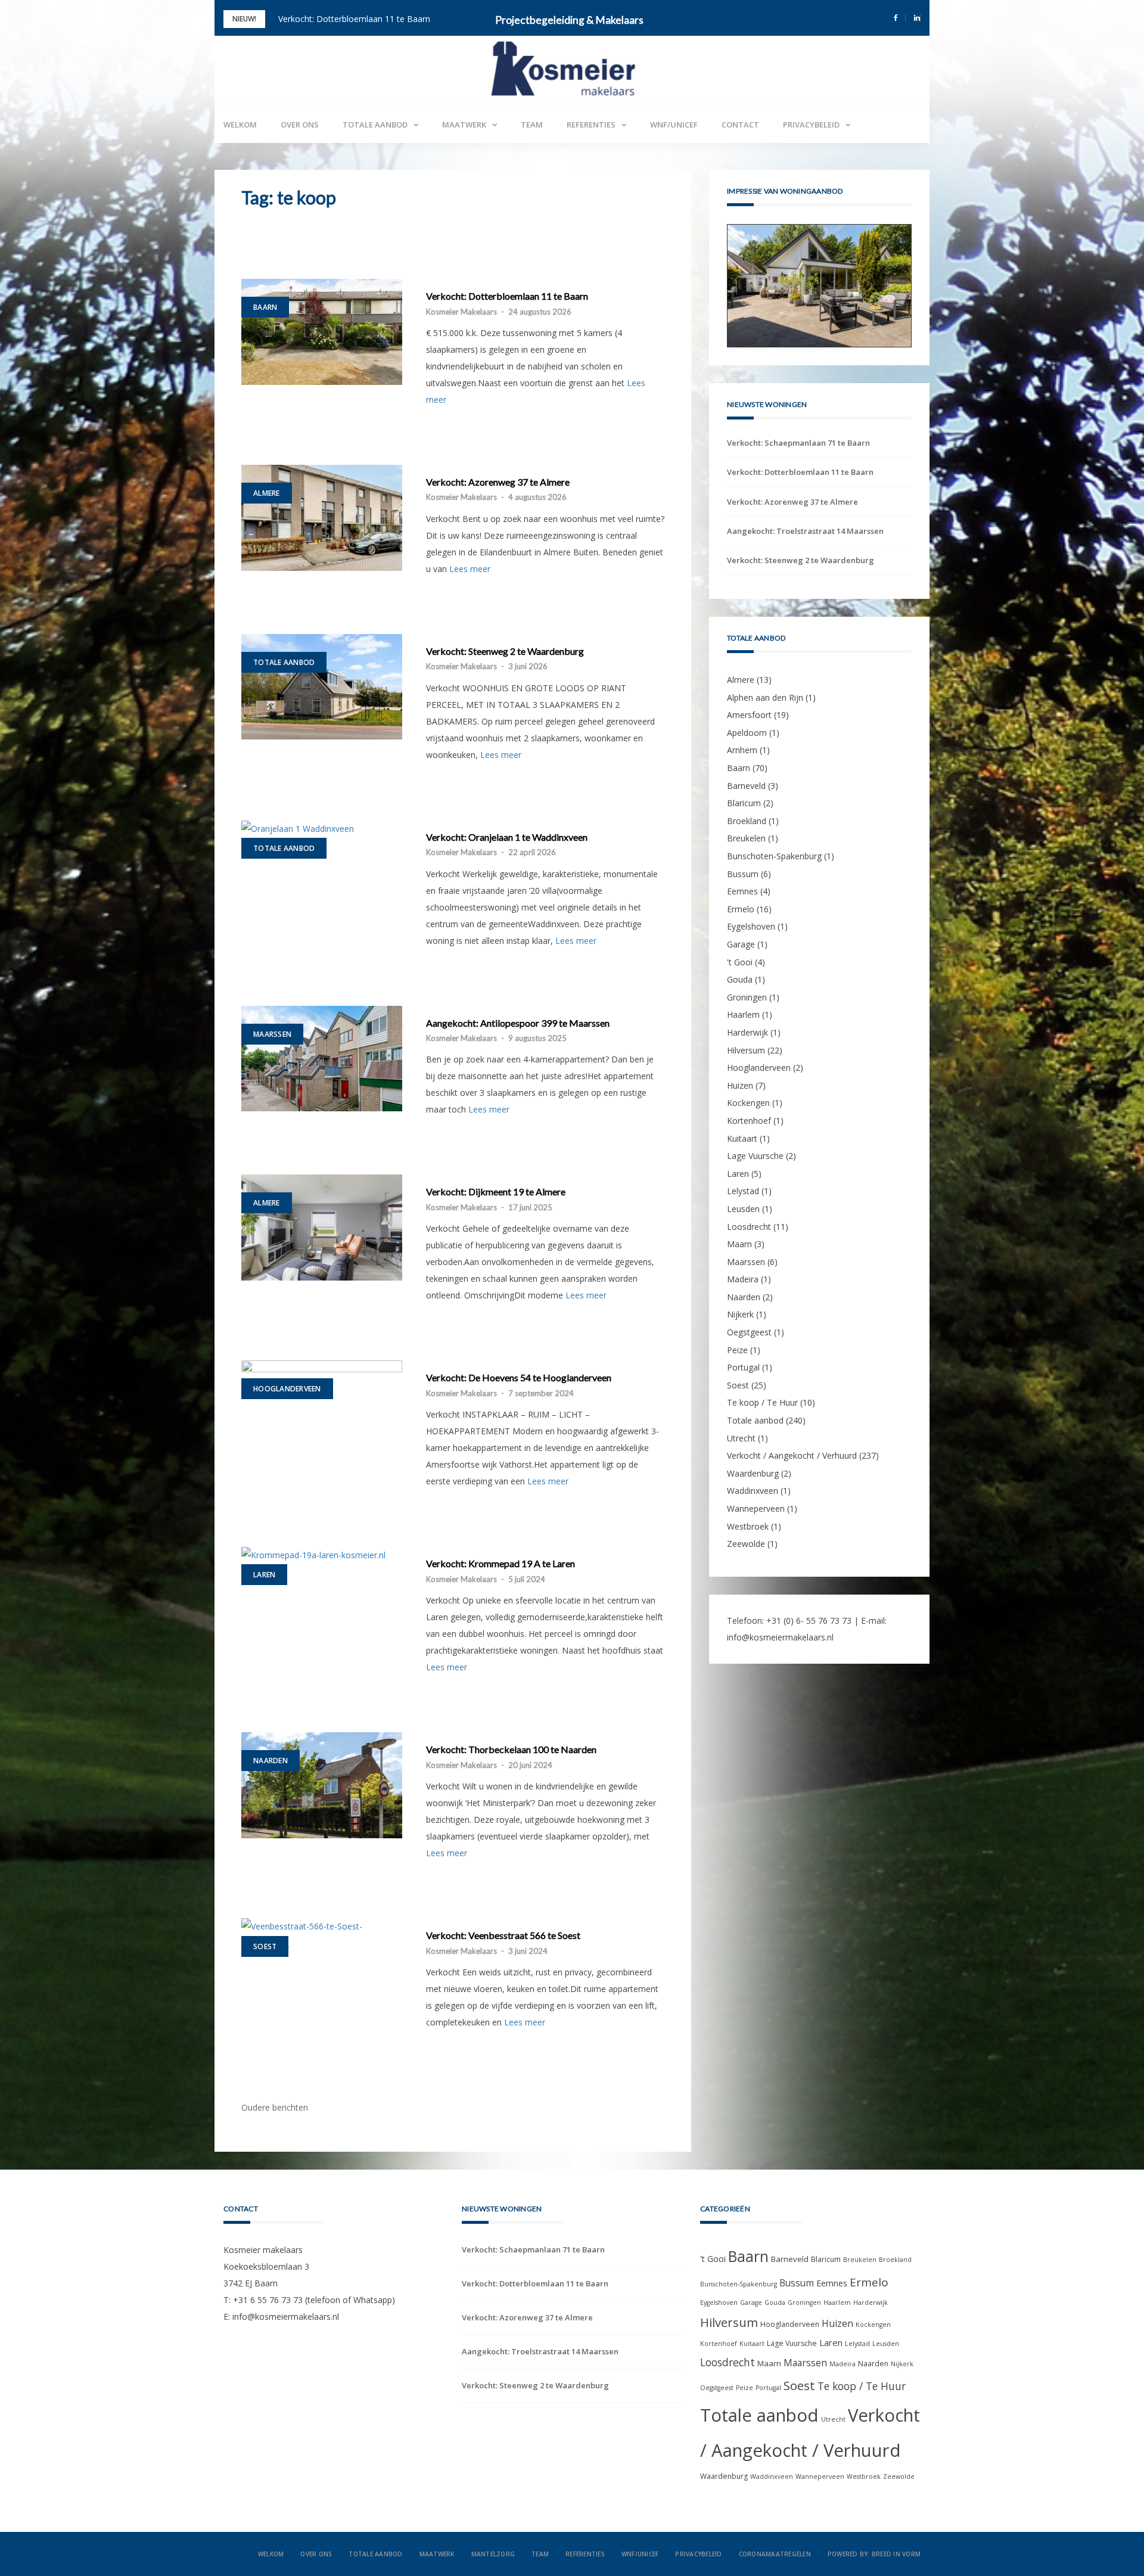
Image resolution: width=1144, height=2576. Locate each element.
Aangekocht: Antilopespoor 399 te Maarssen (518, 1023)
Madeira (743, 1279)
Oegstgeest (749, 1332)
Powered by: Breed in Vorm (874, 2554)
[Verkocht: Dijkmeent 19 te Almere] (322, 1228)
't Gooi (740, 962)
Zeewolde (746, 1544)
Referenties (591, 125)
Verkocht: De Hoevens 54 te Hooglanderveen (519, 1378)
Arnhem (742, 751)
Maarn (739, 1244)
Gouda (740, 979)
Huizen (740, 1085)
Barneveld (746, 786)
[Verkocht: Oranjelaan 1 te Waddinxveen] (322, 829)
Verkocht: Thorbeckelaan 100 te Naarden (511, 1750)
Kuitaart (742, 1138)
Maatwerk (464, 125)
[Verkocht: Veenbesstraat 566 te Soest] (322, 1935)
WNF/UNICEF (674, 125)
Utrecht (741, 1438)
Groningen (747, 997)
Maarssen (272, 1034)
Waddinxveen (753, 1491)
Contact (740, 125)
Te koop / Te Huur (762, 1403)
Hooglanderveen (287, 1389)
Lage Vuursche (755, 1156)
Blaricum (744, 803)
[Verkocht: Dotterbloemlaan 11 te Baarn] (322, 332)
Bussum (743, 874)
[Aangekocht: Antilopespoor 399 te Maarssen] (322, 1059)
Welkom (240, 125)
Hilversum (746, 1050)
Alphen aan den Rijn (765, 697)
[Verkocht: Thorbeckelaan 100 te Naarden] (322, 1785)
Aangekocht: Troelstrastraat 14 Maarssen (805, 531)
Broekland (747, 821)
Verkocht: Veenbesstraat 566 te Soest (503, 1935)
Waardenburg (753, 1473)
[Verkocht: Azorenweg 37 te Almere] (322, 518)
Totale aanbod (375, 125)
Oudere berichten (275, 2107)
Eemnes (742, 891)
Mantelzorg (493, 2554)
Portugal (743, 1367)
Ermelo (741, 909)
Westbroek (748, 1526)
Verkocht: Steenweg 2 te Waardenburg (505, 651)
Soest (265, 1946)
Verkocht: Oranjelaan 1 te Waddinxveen (507, 837)
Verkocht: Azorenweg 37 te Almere (345, 19)
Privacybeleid (811, 125)
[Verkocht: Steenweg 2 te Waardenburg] (322, 687)
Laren (264, 1575)
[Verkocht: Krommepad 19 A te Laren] (322, 1555)
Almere (267, 493)
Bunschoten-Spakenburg (774, 856)
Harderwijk (747, 1032)
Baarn (265, 307)
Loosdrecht (749, 1227)
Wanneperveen (756, 1508)
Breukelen (746, 839)
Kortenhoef (749, 1121)
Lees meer (470, 569)
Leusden (743, 1209)
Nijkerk (740, 1315)
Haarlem (743, 1015)
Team (532, 125)
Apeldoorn (747, 733)
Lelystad (743, 1191)
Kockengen (748, 1103)
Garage (741, 944)
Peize (737, 1350)
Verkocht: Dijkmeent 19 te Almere (496, 1192)
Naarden (271, 1761)
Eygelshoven (751, 927)
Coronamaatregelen (775, 2554)
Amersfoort (749, 715)
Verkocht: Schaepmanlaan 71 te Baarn (798, 443)
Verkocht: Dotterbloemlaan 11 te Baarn (507, 296)
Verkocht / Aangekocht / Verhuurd (792, 1455)
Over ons (300, 125)
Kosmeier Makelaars (461, 312)
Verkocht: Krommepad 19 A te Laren (500, 1564)
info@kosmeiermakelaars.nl (780, 1637)
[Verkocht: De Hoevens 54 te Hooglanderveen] (322, 1413)
